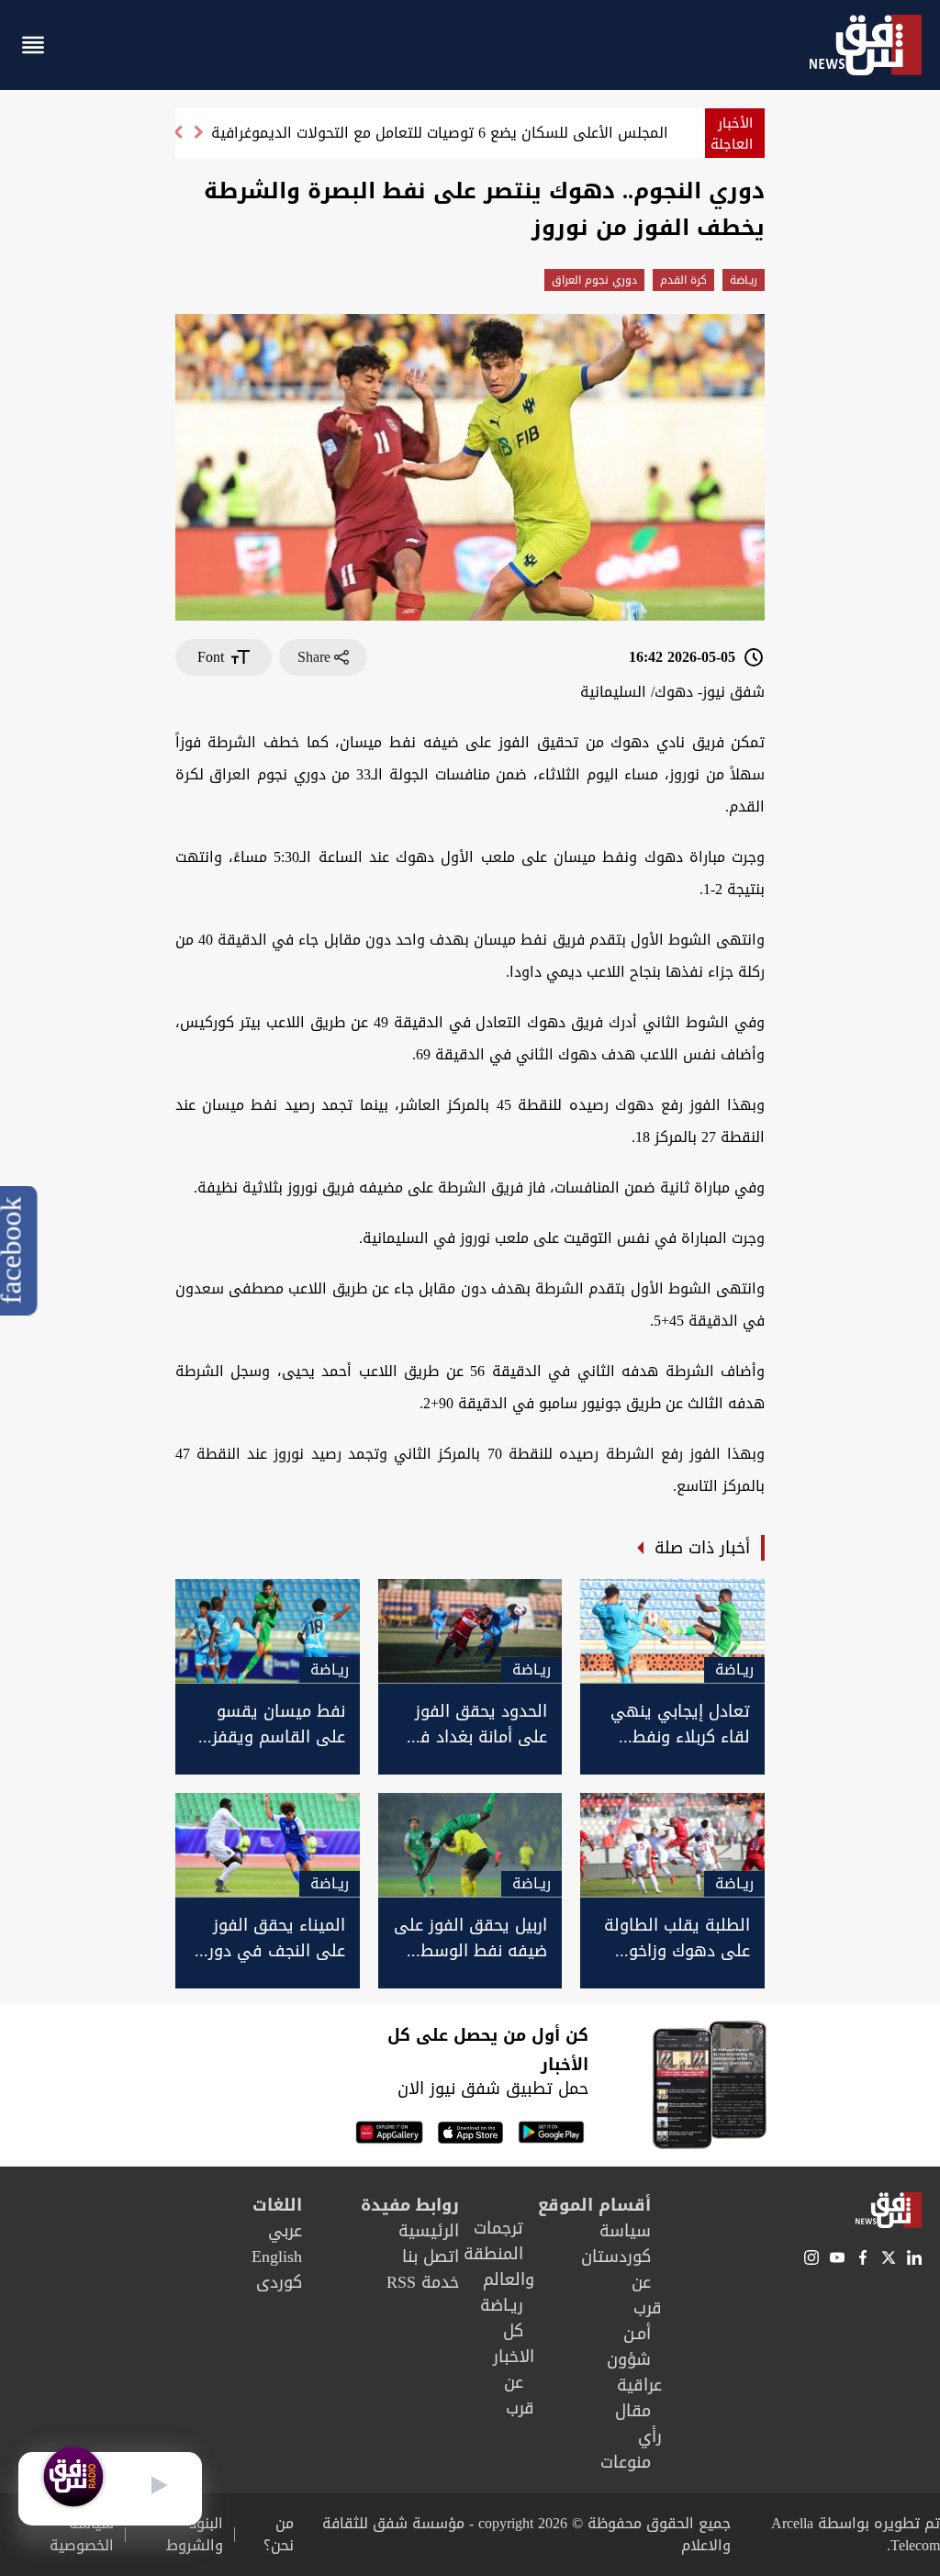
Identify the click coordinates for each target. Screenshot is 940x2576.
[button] (178, 140)
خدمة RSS (423, 2282)
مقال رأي (638, 2424)
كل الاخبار (514, 2344)
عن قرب (647, 2295)
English (277, 2257)
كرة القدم (683, 280)
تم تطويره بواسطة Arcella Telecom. (856, 2534)
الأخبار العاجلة (732, 134)
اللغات (277, 2205)
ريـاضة (744, 280)
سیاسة (625, 2231)
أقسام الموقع (594, 2205)
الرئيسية (429, 2231)
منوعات (626, 2462)
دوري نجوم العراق (594, 280)
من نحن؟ (279, 2535)
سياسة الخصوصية (82, 2535)
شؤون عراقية (634, 2372)
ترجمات (498, 2228)
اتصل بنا (431, 2257)
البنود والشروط (195, 2535)
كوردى (279, 2282)
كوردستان (616, 2257)
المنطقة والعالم (499, 2267)
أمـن (637, 2334)
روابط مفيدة (410, 2205)
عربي (285, 2231)
